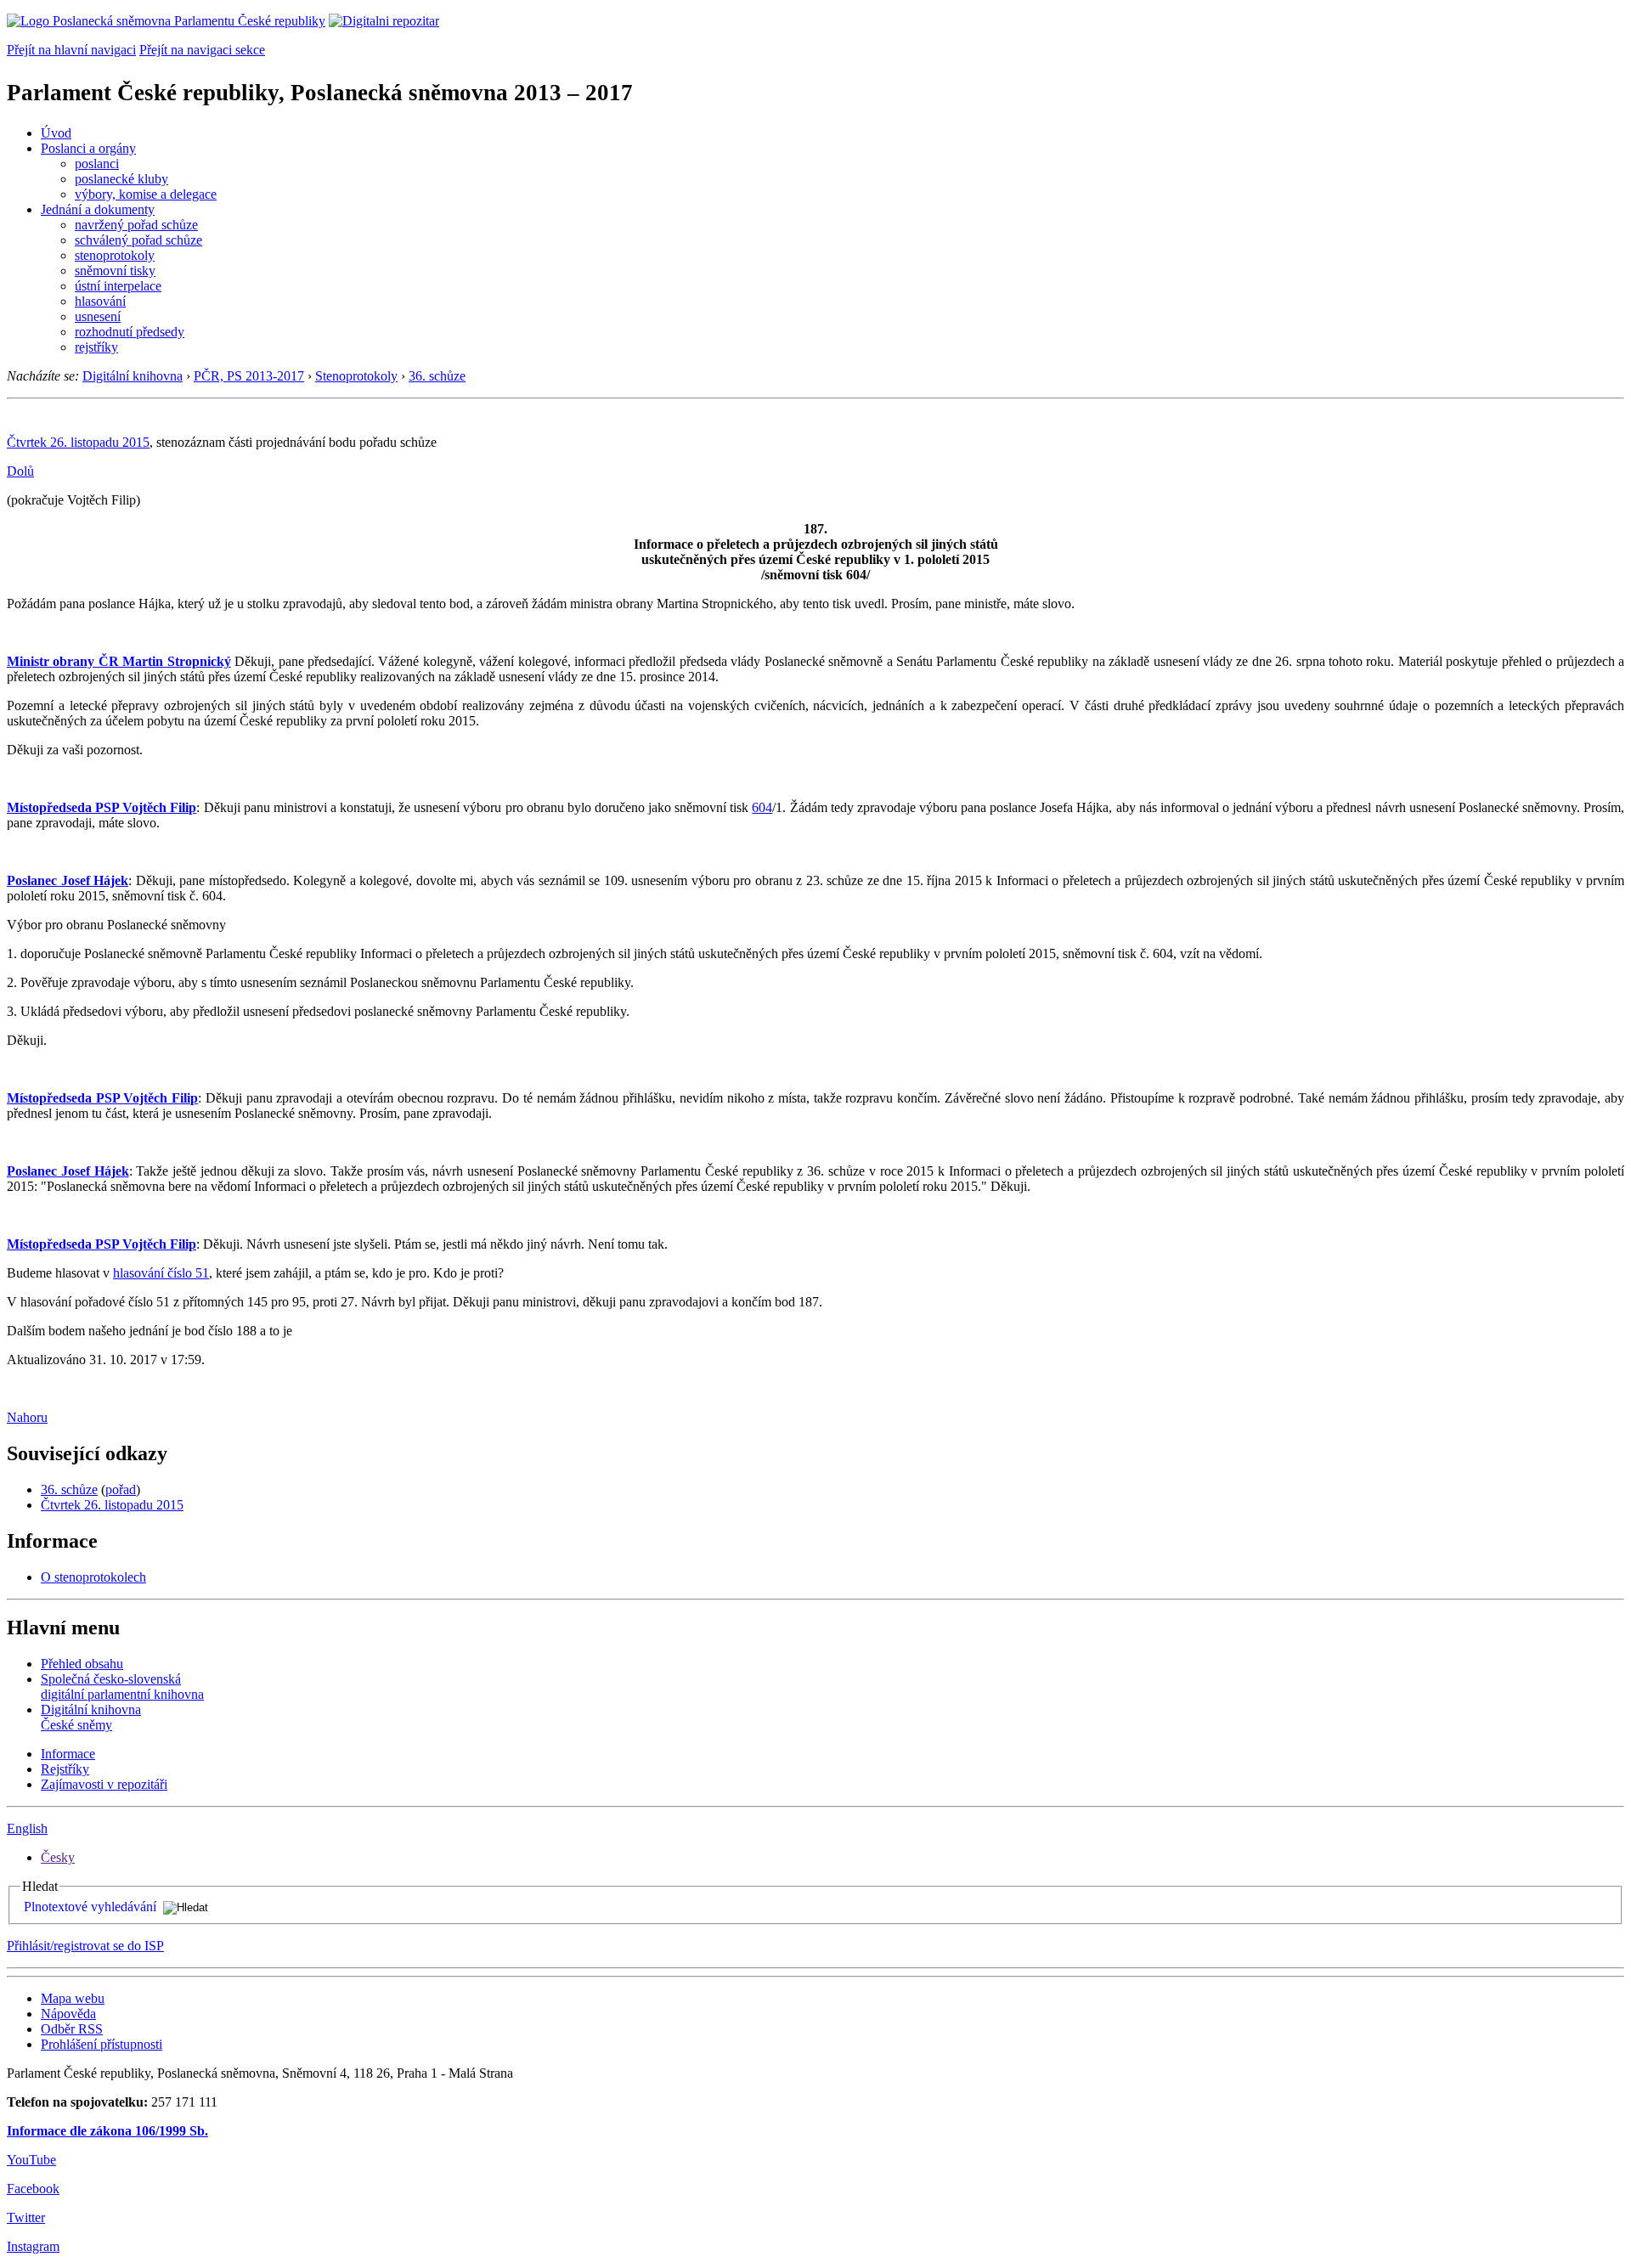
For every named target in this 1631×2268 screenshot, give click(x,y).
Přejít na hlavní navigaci (71, 50)
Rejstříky (65, 1769)
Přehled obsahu (82, 1664)
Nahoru (27, 1417)
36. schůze (437, 376)
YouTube (31, 2160)
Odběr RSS (72, 2029)
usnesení (98, 316)
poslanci (97, 164)
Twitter (26, 2217)
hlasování (100, 301)
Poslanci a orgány (88, 148)
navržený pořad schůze (136, 225)
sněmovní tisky (115, 271)
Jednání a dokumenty (98, 209)
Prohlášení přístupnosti (102, 2044)
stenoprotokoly (115, 255)
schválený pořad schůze (138, 240)
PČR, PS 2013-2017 (249, 376)
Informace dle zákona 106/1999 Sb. (107, 2131)
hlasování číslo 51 (161, 1273)
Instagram (33, 2246)
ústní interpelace (118, 286)
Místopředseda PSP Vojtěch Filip (102, 807)
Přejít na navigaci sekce (202, 50)
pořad (121, 1489)
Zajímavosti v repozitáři (104, 1784)
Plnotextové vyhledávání (90, 1907)
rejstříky (96, 347)
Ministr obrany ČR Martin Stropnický (119, 661)
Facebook (33, 2189)
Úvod (56, 133)
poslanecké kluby (121, 179)
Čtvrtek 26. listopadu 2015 (78, 442)
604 (762, 807)
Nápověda (68, 2014)
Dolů (20, 471)
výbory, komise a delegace (146, 194)
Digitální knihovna (133, 376)
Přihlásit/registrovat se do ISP (85, 1946)
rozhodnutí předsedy (130, 332)
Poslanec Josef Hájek (68, 880)
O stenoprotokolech (93, 1577)
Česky (58, 1857)
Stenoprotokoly (356, 376)
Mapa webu (73, 1998)
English (27, 1828)
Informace (68, 1754)
